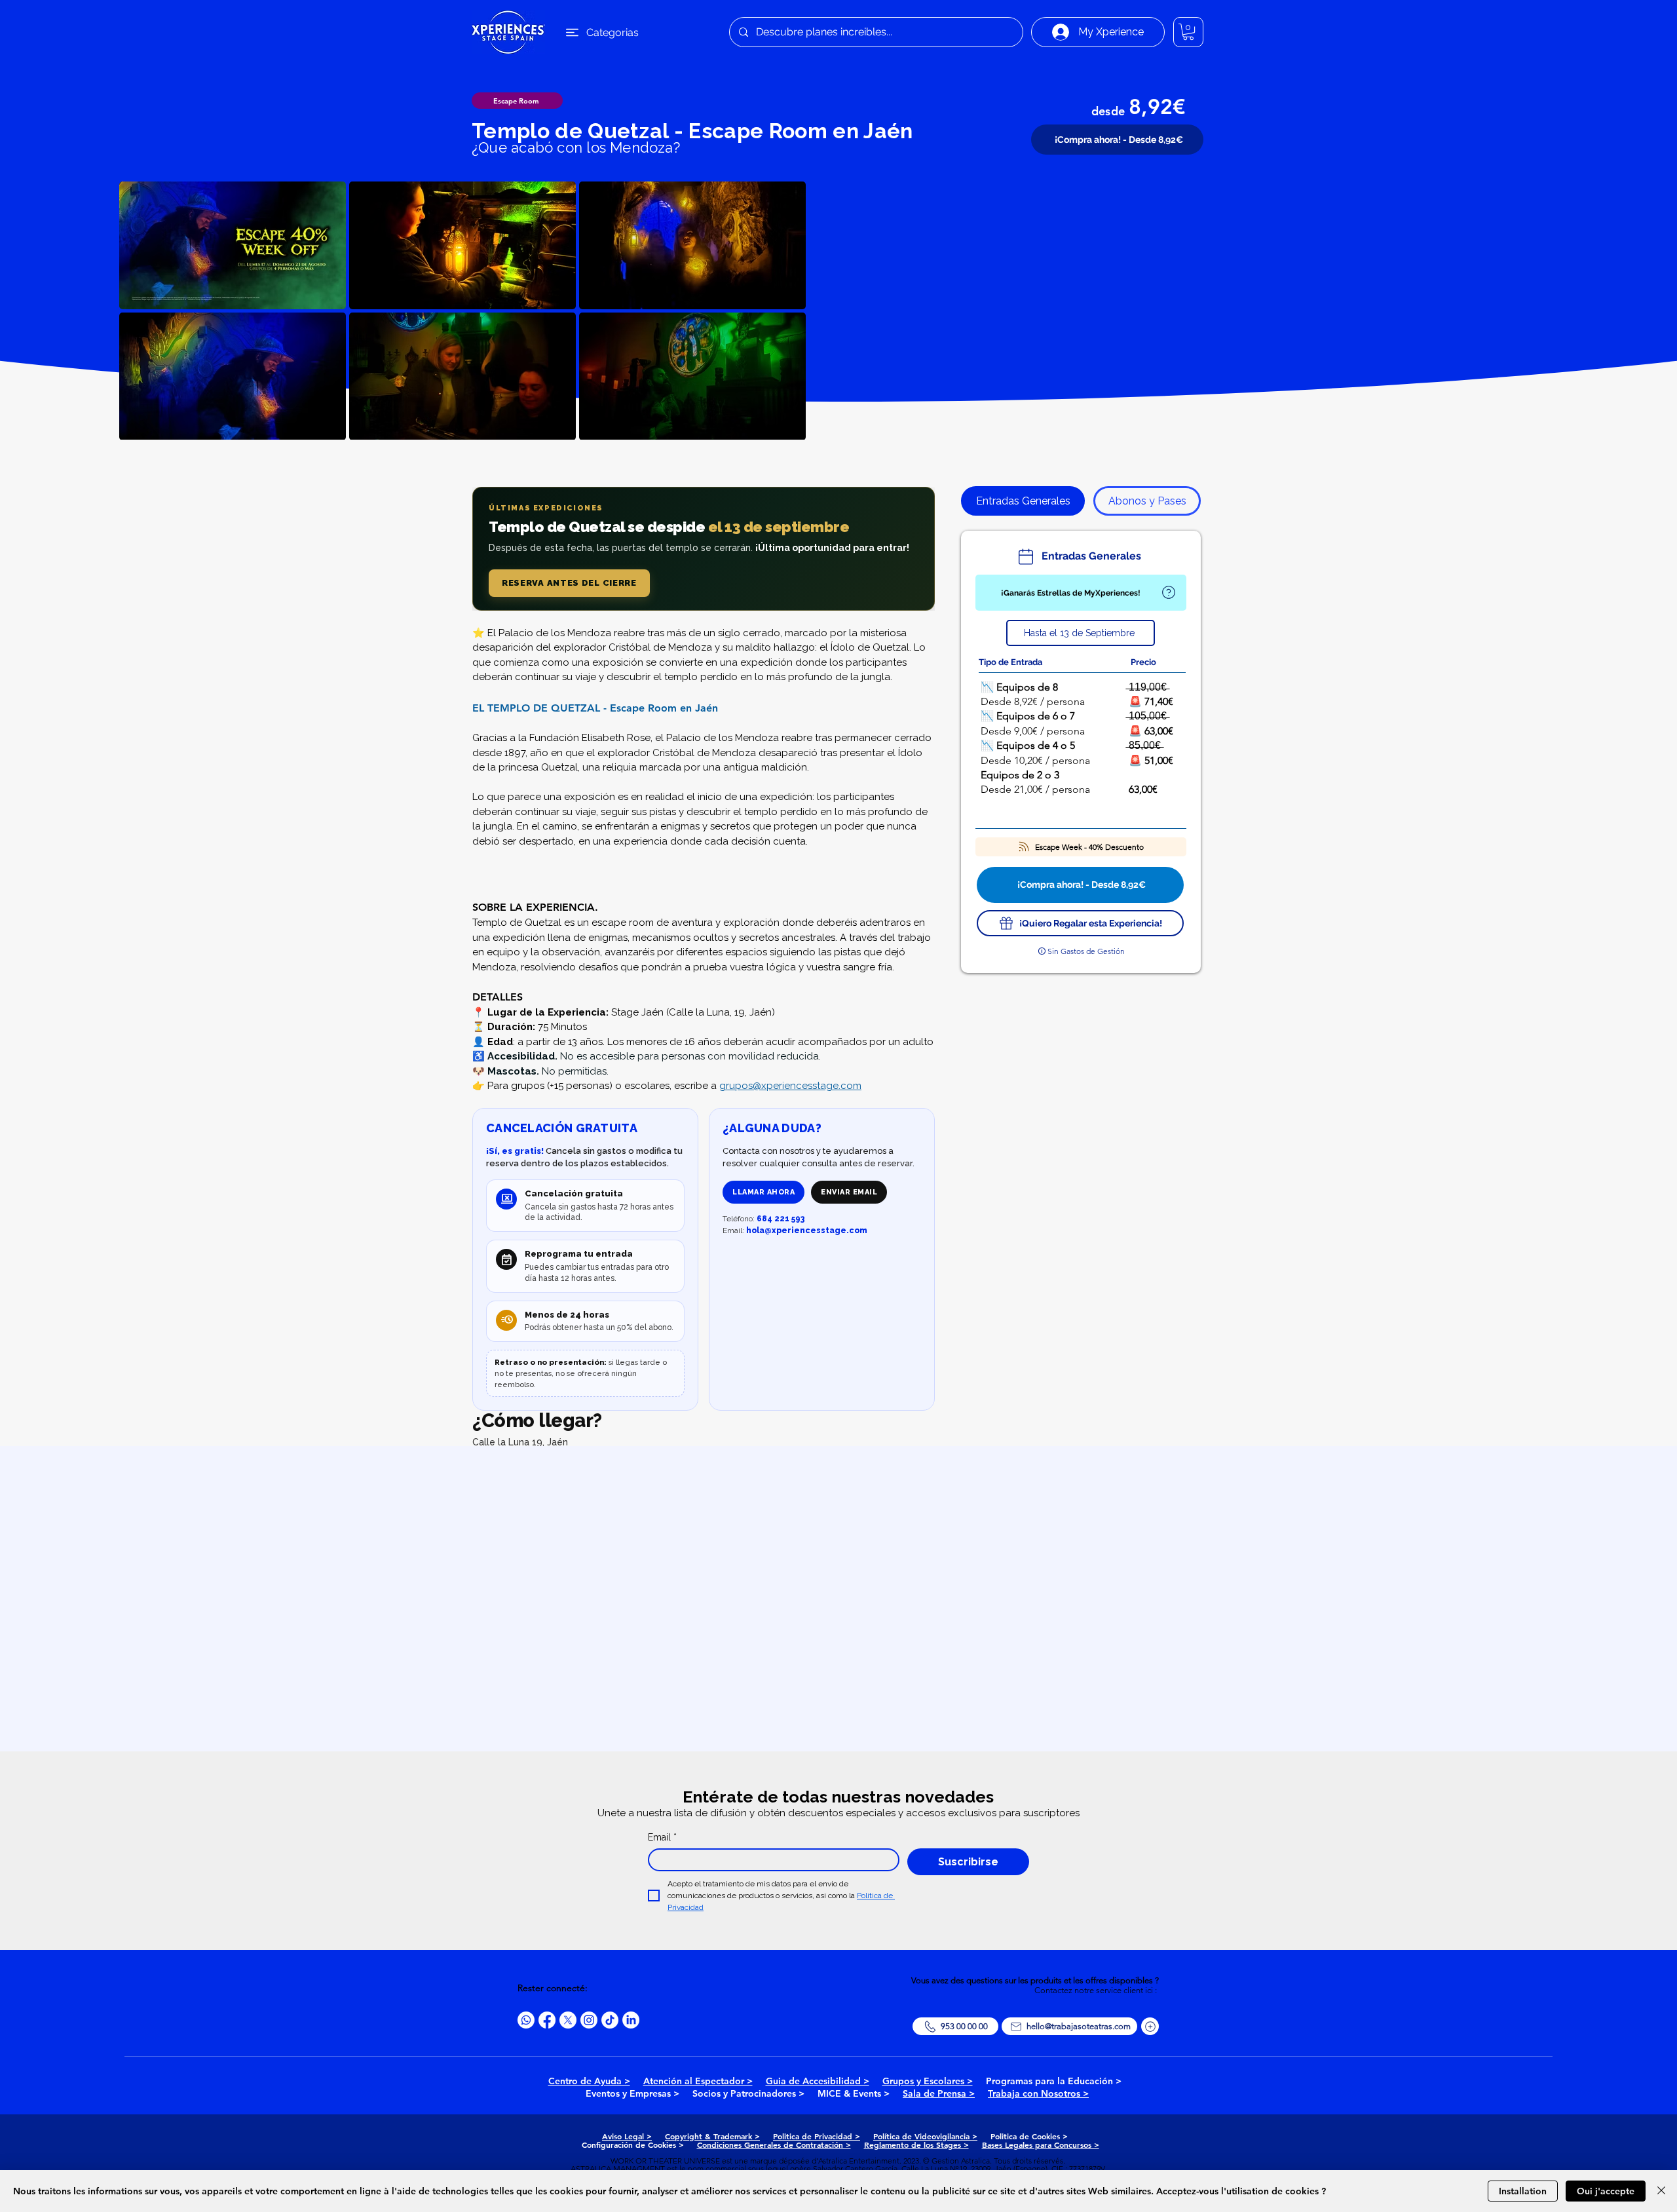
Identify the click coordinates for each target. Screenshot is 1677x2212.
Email (662, 1837)
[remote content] (704, 549)
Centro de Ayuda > (589, 2081)
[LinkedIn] (631, 2020)
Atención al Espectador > (698, 2081)
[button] (1188, 32)
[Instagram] (589, 2020)
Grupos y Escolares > (928, 2081)
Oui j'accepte (1606, 2191)
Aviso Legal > (627, 2136)
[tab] (1023, 501)
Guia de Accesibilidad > (818, 2081)
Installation (1523, 2191)
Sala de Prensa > (939, 2093)
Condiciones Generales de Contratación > (774, 2145)
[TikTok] (610, 2020)
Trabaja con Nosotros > (1038, 2093)
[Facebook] (547, 2020)
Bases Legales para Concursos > (1041, 2145)
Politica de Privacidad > (817, 2136)
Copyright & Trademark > (712, 2136)
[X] (568, 2020)
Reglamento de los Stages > (916, 2145)
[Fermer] (1661, 2191)
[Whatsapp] (526, 2020)
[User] (1168, 593)
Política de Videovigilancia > (925, 2136)
